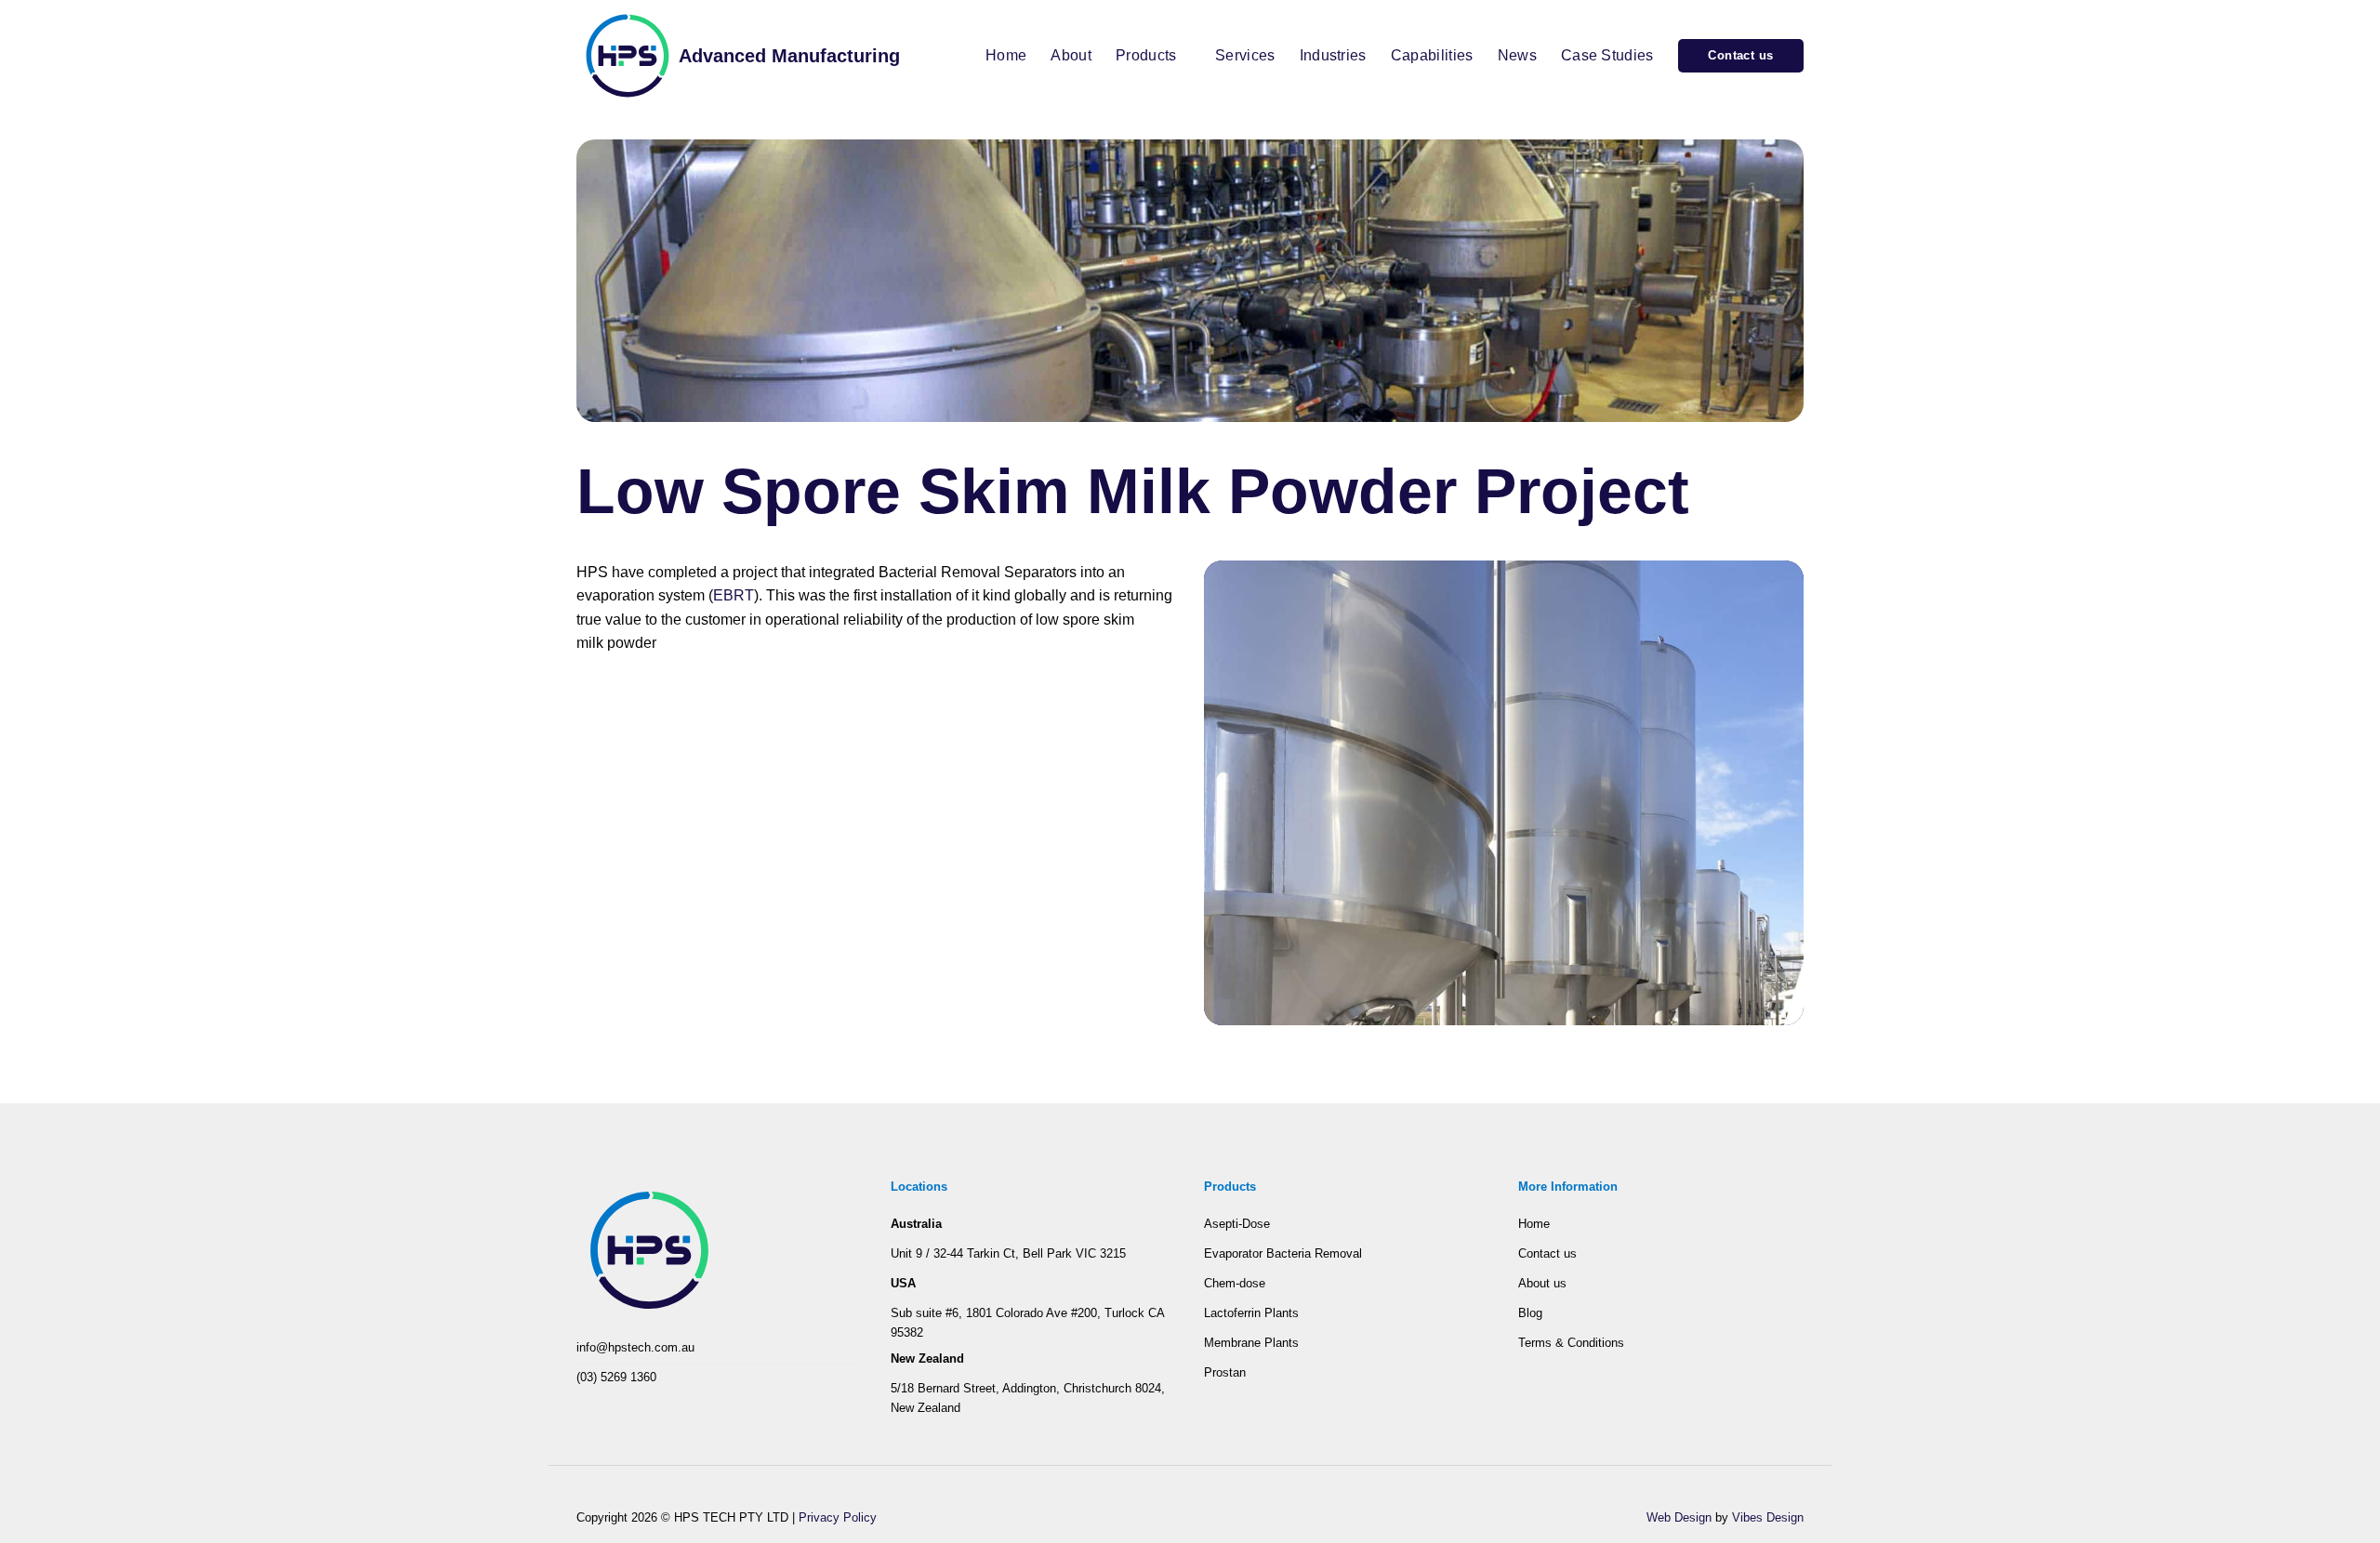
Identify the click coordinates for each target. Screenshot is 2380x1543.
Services (1245, 55)
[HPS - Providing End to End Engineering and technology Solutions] (628, 56)
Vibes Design (1768, 1517)
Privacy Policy (838, 1517)
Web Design (1679, 1517)
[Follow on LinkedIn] (589, 1408)
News (1517, 55)
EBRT (734, 595)
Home (1006, 55)
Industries (1333, 55)
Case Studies (1607, 55)
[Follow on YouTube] (615, 1408)
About (1071, 55)
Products (1146, 55)
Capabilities (1432, 55)
